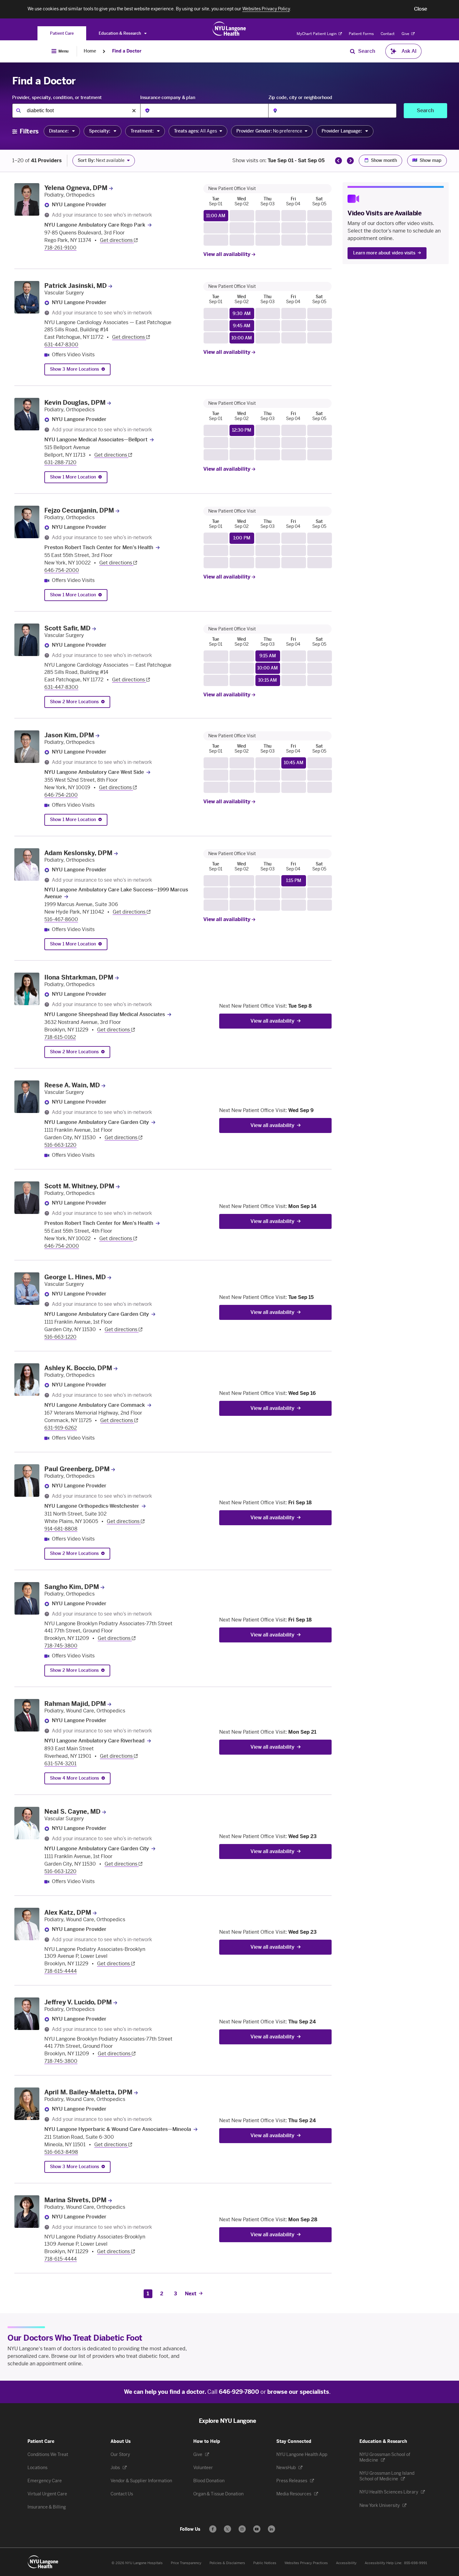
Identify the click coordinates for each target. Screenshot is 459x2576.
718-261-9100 (60, 248)
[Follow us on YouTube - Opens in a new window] (257, 2529)
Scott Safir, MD (67, 628)
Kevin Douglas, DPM (75, 403)
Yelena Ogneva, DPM (76, 188)
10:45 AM (294, 763)
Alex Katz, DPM (68, 1912)
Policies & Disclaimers (227, 2563)
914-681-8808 (61, 1529)
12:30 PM (242, 430)
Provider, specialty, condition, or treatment (57, 98)
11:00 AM (216, 216)
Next (191, 2294)
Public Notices (265, 2563)
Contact (388, 34)
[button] (421, 9)
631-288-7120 (60, 462)
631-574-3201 (60, 1764)
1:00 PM (242, 538)
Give (406, 34)
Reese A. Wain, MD (72, 1085)
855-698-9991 (416, 2563)
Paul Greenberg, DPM (77, 1469)
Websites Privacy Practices (306, 2563)
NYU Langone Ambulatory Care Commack (95, 1405)
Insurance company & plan (168, 98)
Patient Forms (361, 34)
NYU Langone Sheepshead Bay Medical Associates (105, 1014)
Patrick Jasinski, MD (76, 286)
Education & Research (120, 33)
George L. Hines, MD (75, 1277)
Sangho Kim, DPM (72, 1587)
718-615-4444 (61, 1971)
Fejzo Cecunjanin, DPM (79, 510)
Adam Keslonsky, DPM (78, 853)
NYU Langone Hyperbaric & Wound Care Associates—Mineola (118, 2129)
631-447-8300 (61, 345)
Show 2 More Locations (74, 702)
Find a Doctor (127, 51)
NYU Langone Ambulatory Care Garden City (97, 1122)
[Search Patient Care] (353, 51)
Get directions (117, 240)
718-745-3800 (61, 1646)
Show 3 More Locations (74, 369)
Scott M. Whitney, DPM (79, 1186)
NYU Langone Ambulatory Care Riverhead (94, 1741)
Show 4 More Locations (74, 1778)
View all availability (227, 254)
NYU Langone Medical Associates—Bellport (96, 440)
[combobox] (76, 111)
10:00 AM (242, 338)
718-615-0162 (60, 1037)
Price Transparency (186, 2563)
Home (90, 51)
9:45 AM (242, 326)
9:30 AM (242, 314)
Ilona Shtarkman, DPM (79, 977)
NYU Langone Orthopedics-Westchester (92, 1506)
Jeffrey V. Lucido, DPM (78, 2002)
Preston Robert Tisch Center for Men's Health (99, 547)
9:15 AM (268, 656)
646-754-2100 (61, 795)
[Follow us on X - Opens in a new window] (227, 2529)
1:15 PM (294, 881)
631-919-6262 (61, 1428)
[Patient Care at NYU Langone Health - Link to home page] (229, 29)
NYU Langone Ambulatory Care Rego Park (95, 225)
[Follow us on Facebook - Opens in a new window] (213, 2529)
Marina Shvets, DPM (75, 2200)
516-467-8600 (61, 919)
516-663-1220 (60, 1145)
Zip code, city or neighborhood (300, 98)
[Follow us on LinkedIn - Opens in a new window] (271, 2529)
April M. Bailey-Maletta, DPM (88, 2092)
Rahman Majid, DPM (75, 1704)
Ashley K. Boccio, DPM (78, 1368)
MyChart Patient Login (317, 34)
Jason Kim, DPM (69, 735)
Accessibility (346, 2563)
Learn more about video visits (384, 253)
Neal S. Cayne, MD (72, 1812)
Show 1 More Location (73, 477)
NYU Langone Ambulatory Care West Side (94, 772)
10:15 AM (268, 680)
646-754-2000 (62, 570)
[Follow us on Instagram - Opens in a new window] (242, 2529)
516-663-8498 (61, 2152)
